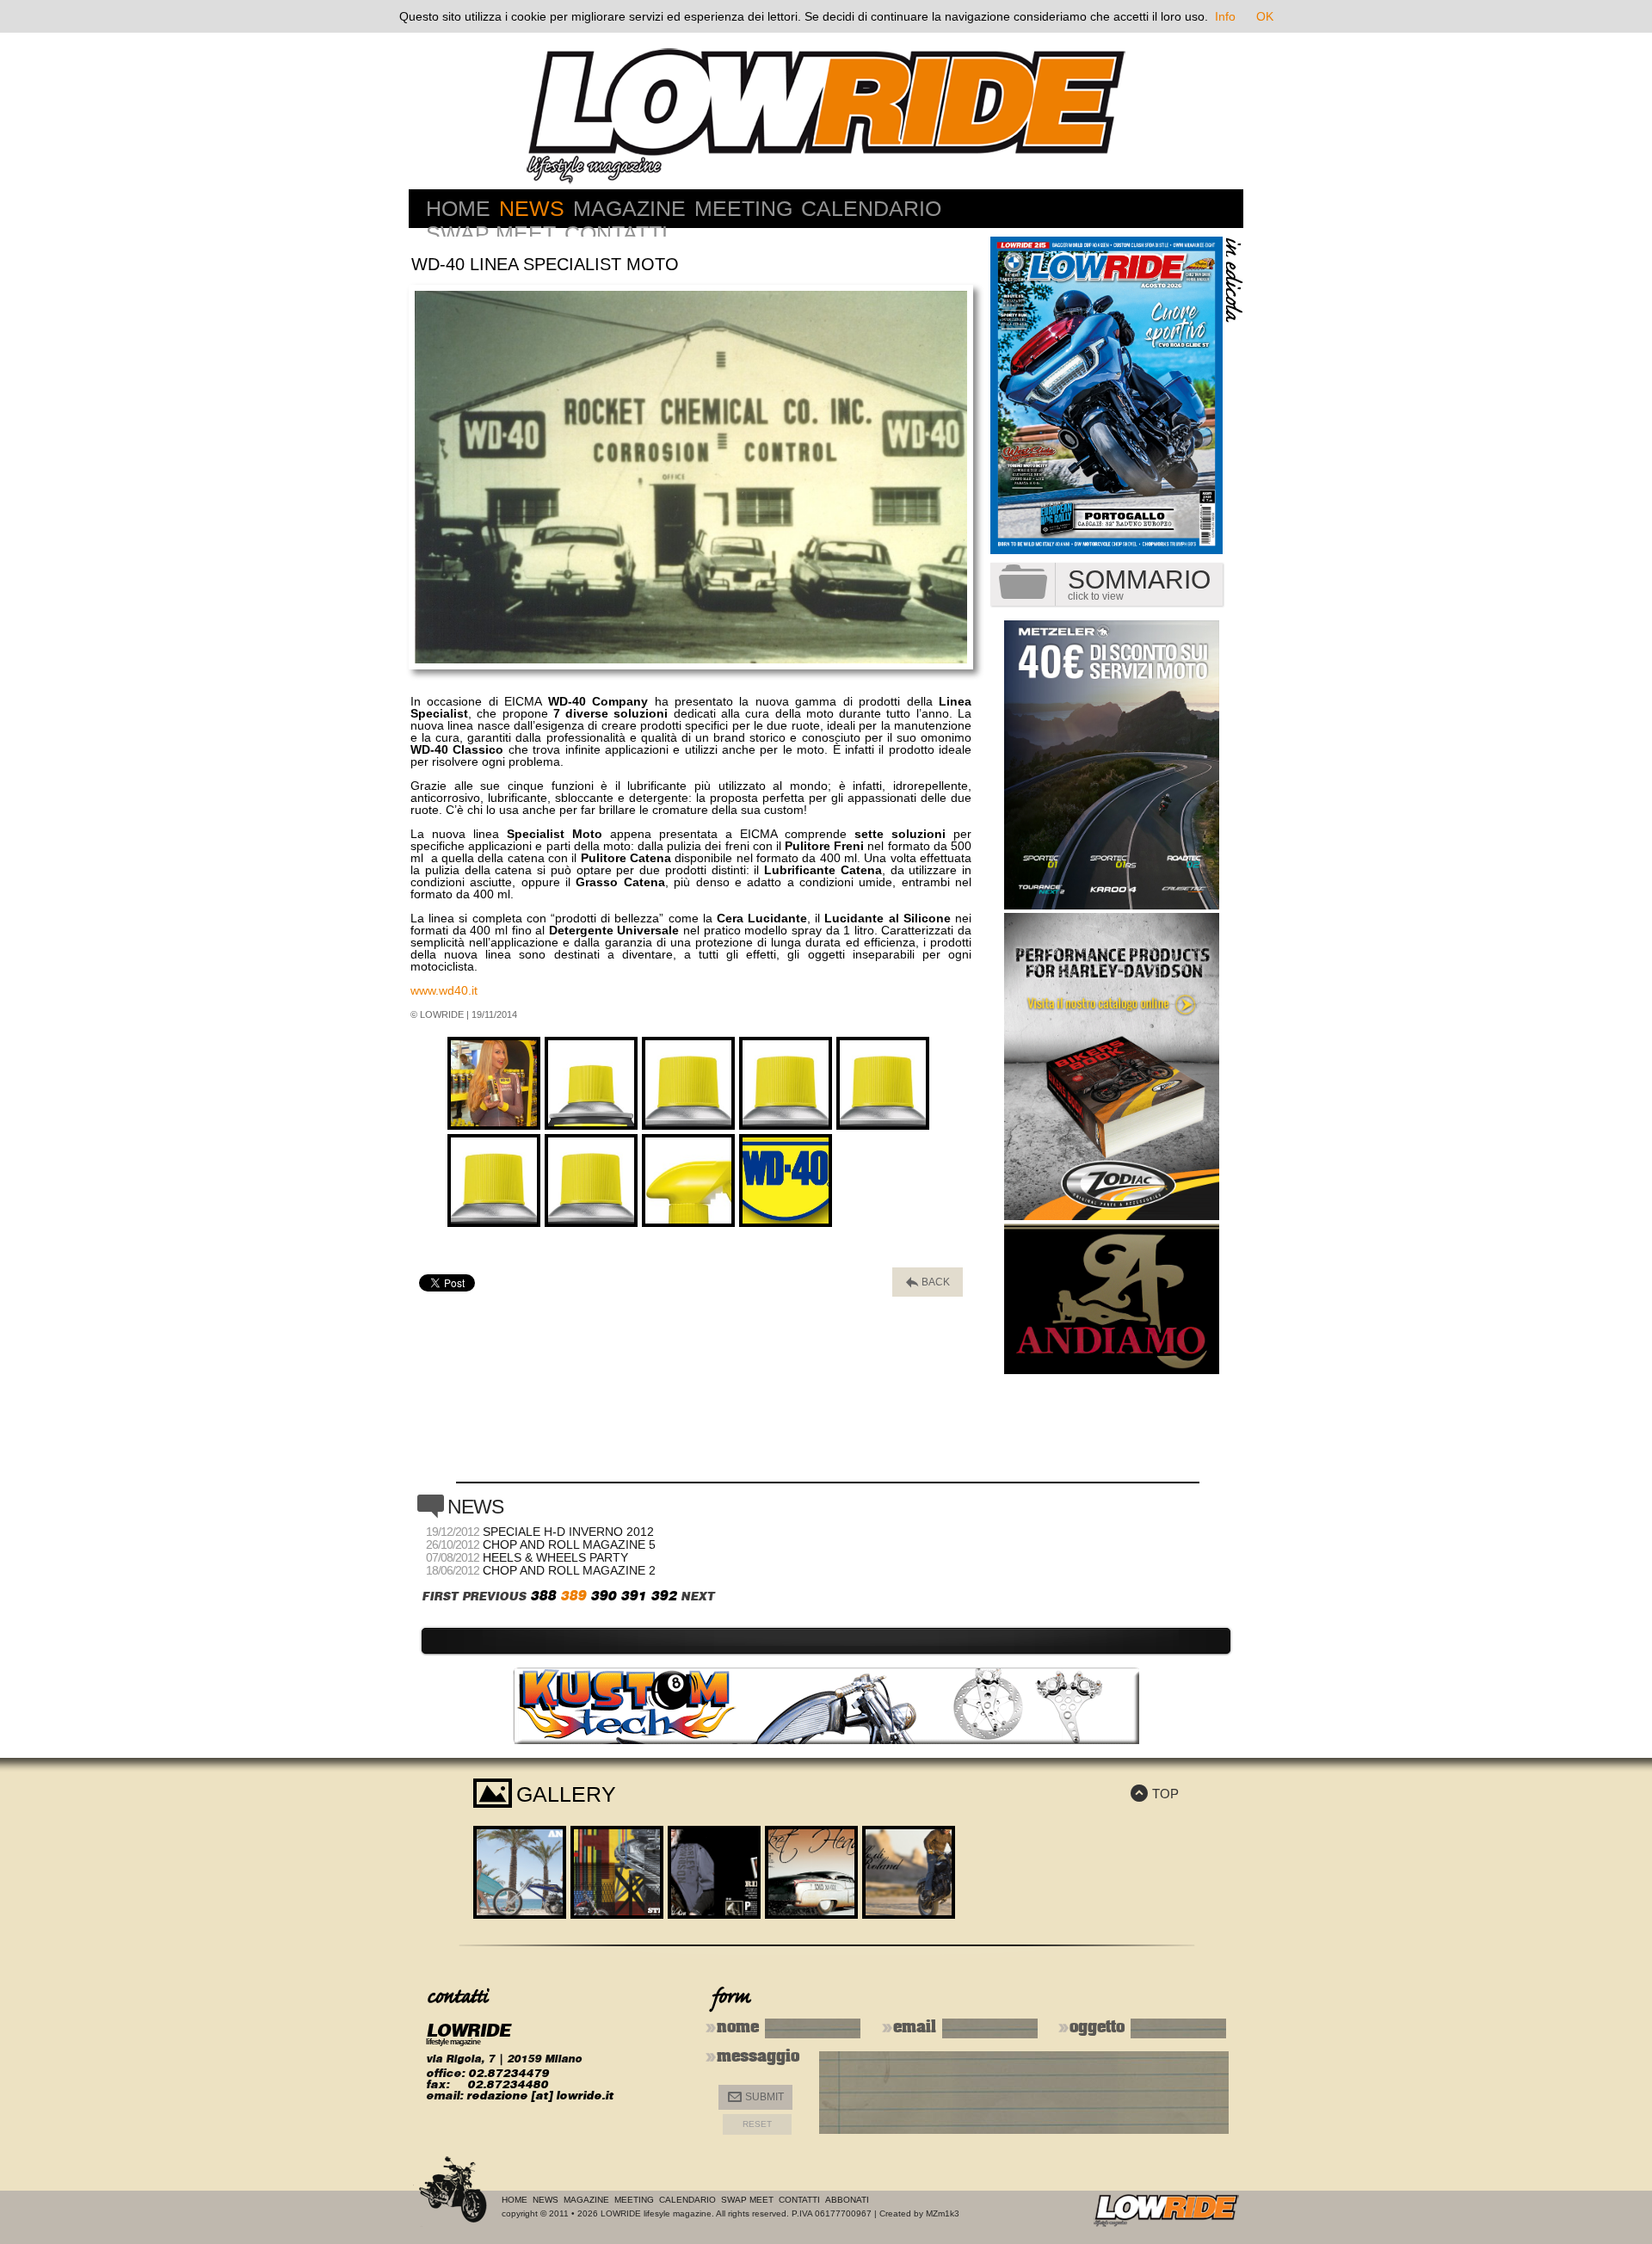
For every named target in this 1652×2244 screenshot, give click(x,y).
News (532, 208)
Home (458, 208)
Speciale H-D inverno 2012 (568, 1532)
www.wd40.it (444, 990)
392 (663, 1596)
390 (603, 1596)
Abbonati (847, 2200)
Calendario (871, 208)
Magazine (629, 208)
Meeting (743, 208)
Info (1225, 16)
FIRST (440, 1597)
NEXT (697, 1597)
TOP (1155, 1794)
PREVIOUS (494, 1597)
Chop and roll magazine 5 (569, 1544)
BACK (928, 1282)
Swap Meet (491, 233)
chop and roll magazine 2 (569, 1570)
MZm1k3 (943, 2213)
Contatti (616, 233)
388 (543, 1596)
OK (1265, 16)
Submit (756, 2097)
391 (633, 1596)
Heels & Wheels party (555, 1557)
